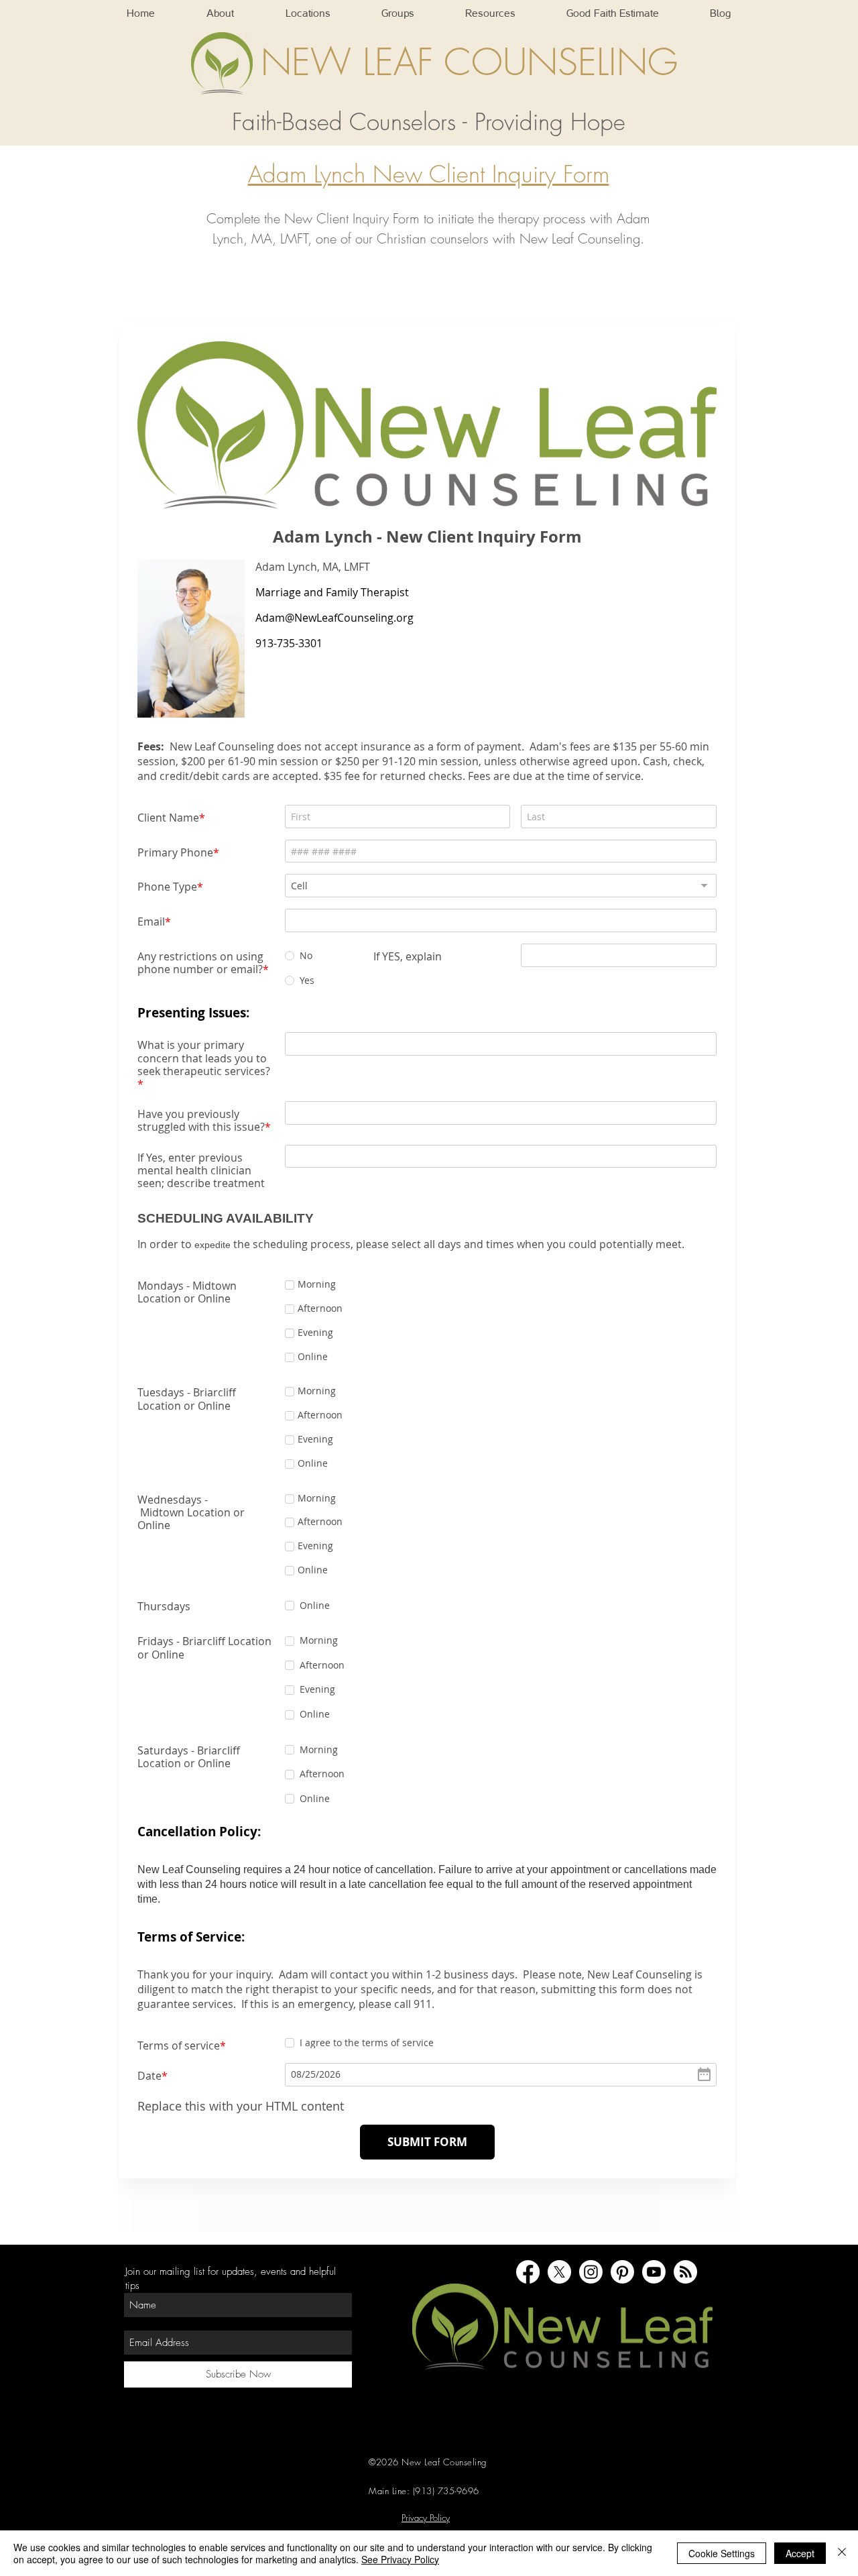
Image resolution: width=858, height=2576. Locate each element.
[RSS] (685, 2255)
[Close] (842, 2553)
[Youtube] (654, 2255)
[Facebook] (528, 2255)
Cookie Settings (722, 2553)
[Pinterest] (622, 2255)
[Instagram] (591, 2255)
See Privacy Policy (400, 2559)
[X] (559, 2255)
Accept (800, 2553)
